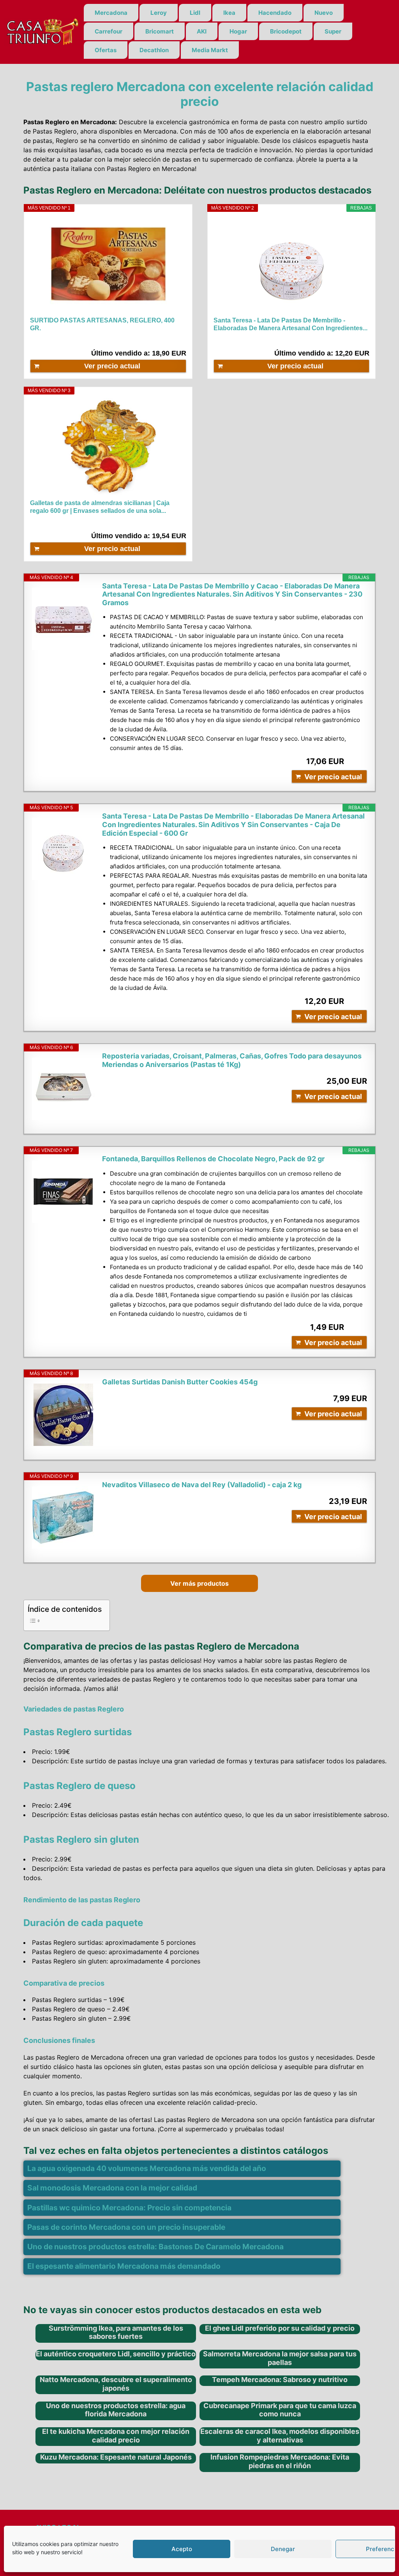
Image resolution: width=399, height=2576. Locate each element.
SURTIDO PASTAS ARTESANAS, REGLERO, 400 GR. (102, 324)
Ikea (229, 13)
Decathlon (154, 50)
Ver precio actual (112, 366)
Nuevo (324, 13)
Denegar (283, 2549)
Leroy (159, 13)
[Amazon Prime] (359, 340)
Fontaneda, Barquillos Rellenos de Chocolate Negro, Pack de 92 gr (213, 1159)
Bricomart (160, 31)
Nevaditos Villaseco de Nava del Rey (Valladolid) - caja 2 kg (202, 1485)
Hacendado (275, 13)
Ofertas (106, 50)
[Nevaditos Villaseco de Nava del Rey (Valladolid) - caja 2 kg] (63, 1518)
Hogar (238, 31)
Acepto (182, 2549)
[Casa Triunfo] (42, 31)
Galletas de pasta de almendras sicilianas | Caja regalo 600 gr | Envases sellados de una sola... (100, 507)
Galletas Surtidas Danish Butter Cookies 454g (180, 1382)
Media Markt (210, 50)
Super (333, 31)
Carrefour (109, 31)
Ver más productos (199, 1583)
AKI (202, 31)
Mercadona (111, 13)
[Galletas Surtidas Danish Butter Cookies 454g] (63, 1415)
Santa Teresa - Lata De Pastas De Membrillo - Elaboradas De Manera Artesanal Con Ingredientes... (290, 324)
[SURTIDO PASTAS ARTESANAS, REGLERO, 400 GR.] (108, 264)
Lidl (195, 13)
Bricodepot (286, 31)
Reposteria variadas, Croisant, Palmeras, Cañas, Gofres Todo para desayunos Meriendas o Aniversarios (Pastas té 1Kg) (232, 1060)
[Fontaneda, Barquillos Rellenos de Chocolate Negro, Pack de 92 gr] (63, 1192)
